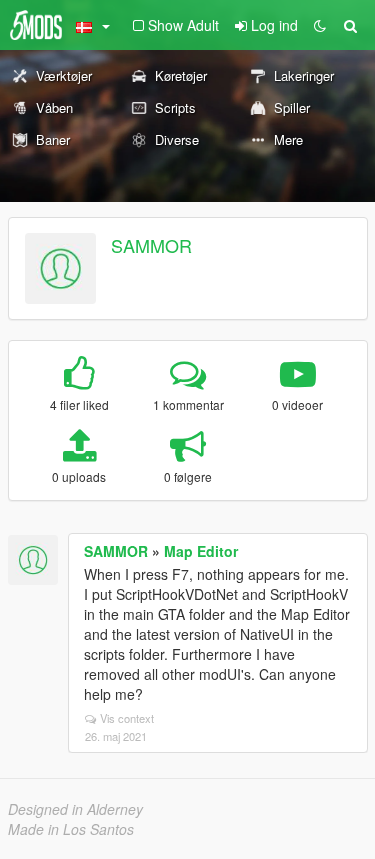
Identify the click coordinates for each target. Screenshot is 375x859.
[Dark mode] (320, 25)
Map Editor (201, 551)
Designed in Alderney (75, 809)
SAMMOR (151, 245)
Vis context (127, 718)
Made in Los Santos (71, 829)
